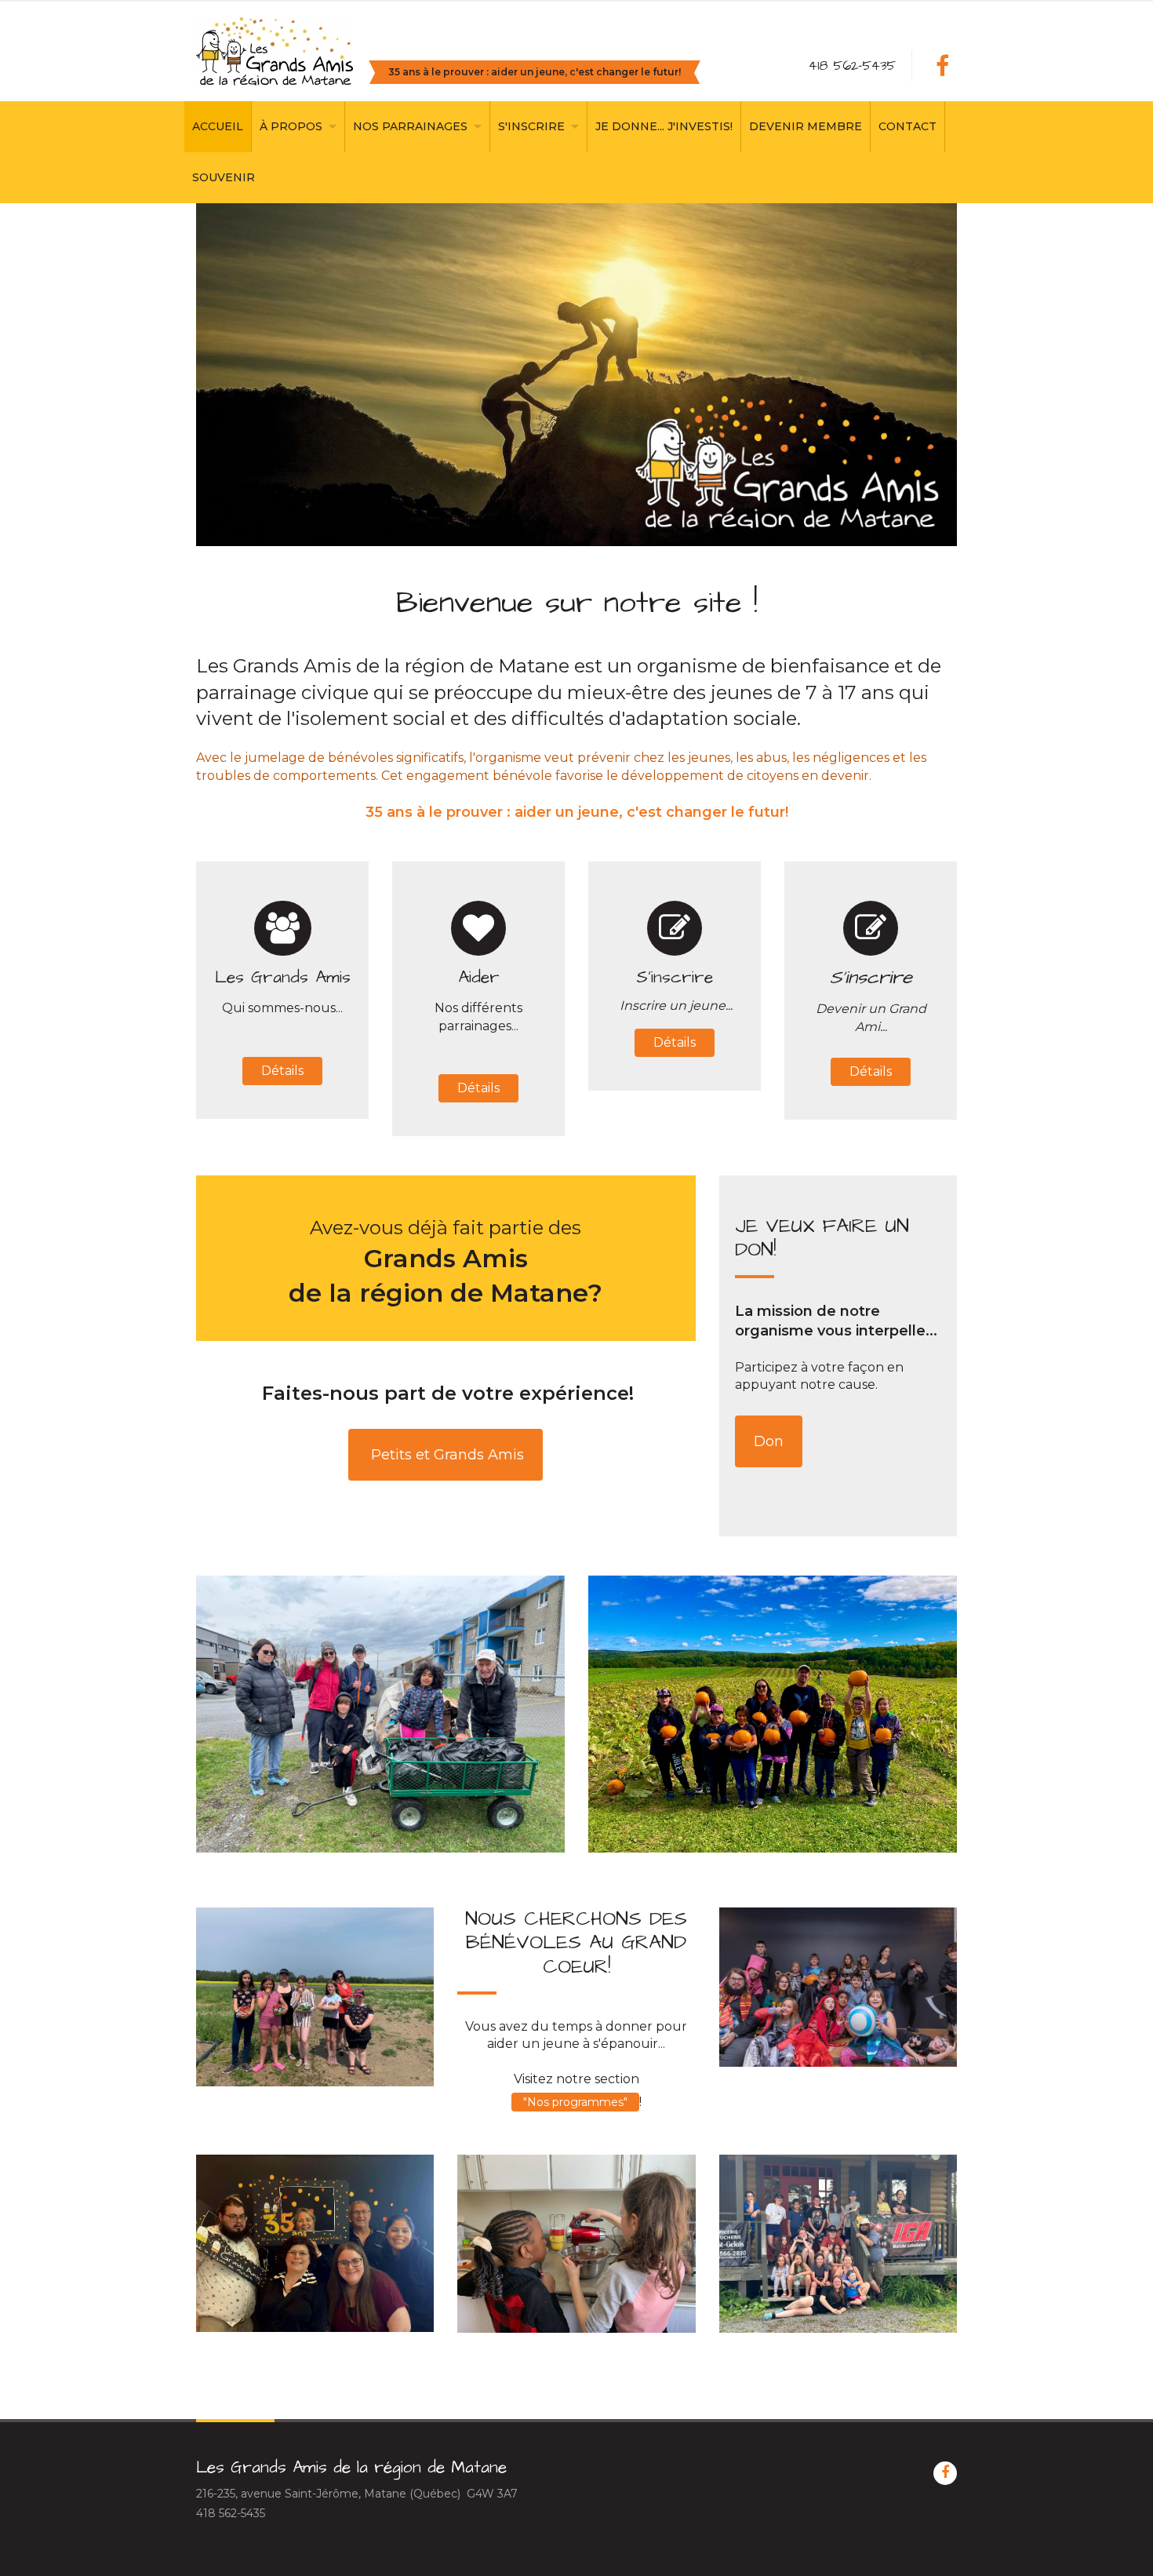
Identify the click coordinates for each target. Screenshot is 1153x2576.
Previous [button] (246, 375)
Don (769, 1441)
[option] (576, 375)
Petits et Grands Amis (446, 1455)
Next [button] (907, 375)
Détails (282, 1071)
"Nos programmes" (575, 2102)
